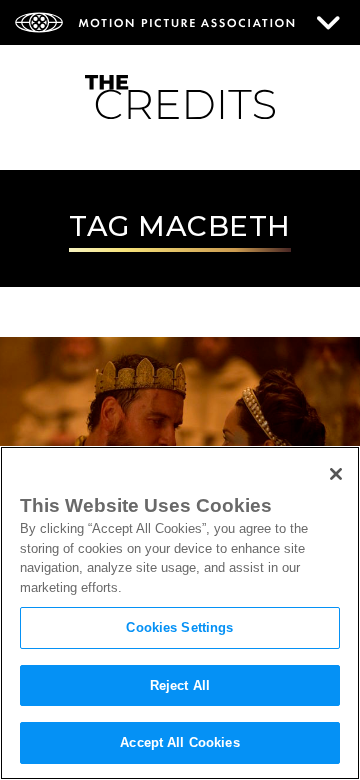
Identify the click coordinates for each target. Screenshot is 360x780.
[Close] (336, 474)
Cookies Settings (179, 627)
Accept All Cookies (179, 742)
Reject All (180, 685)
